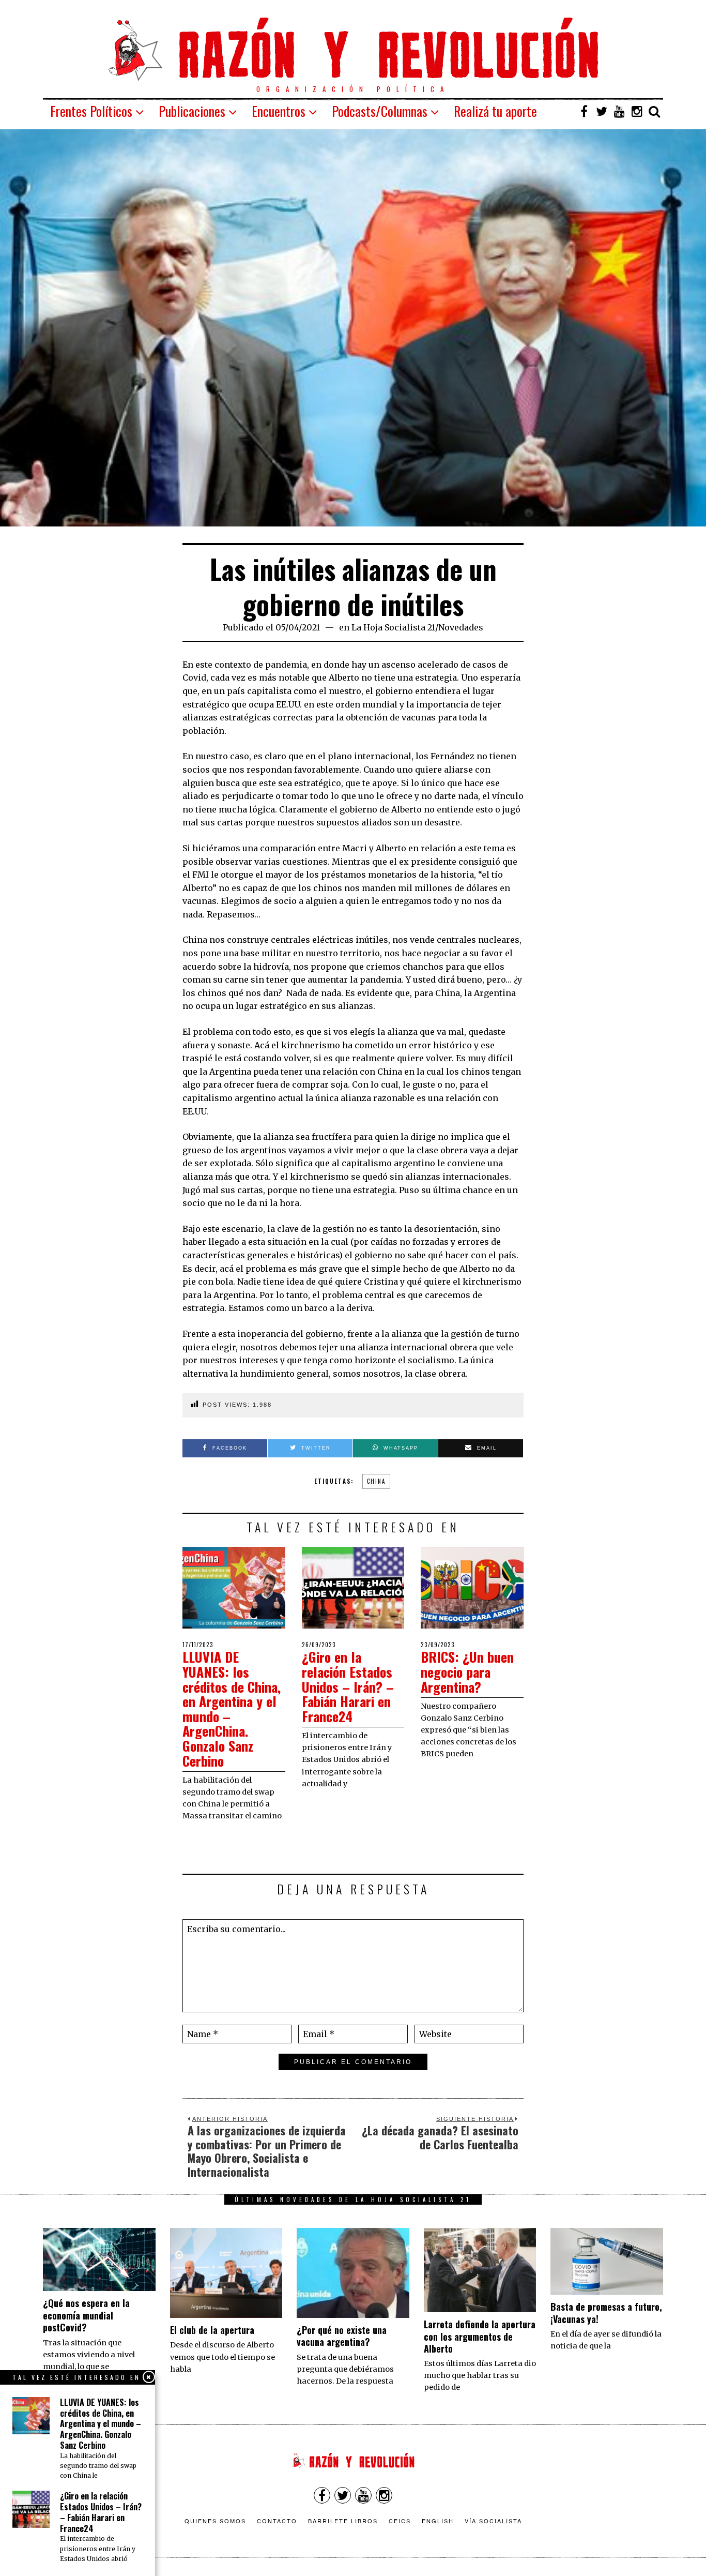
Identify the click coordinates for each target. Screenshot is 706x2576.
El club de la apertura (212, 2330)
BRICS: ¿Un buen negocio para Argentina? (467, 1671)
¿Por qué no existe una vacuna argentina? (342, 2336)
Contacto (277, 2521)
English (438, 2521)
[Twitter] (602, 111)
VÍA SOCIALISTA (493, 2521)
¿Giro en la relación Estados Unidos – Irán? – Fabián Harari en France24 (348, 1686)
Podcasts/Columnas (380, 111)
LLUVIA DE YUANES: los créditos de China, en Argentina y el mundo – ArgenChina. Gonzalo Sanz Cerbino (232, 1708)
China (376, 1481)
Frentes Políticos (91, 111)
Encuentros (279, 111)
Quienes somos (215, 2521)
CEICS (400, 2521)
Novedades (461, 627)
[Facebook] (584, 111)
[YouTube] (619, 111)
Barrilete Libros (343, 2521)
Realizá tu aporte (495, 111)
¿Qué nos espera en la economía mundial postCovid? (86, 2315)
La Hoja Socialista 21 (393, 627)
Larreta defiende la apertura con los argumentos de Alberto (480, 2336)
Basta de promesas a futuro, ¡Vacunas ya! (606, 2313)
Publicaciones (192, 111)
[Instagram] (637, 111)
